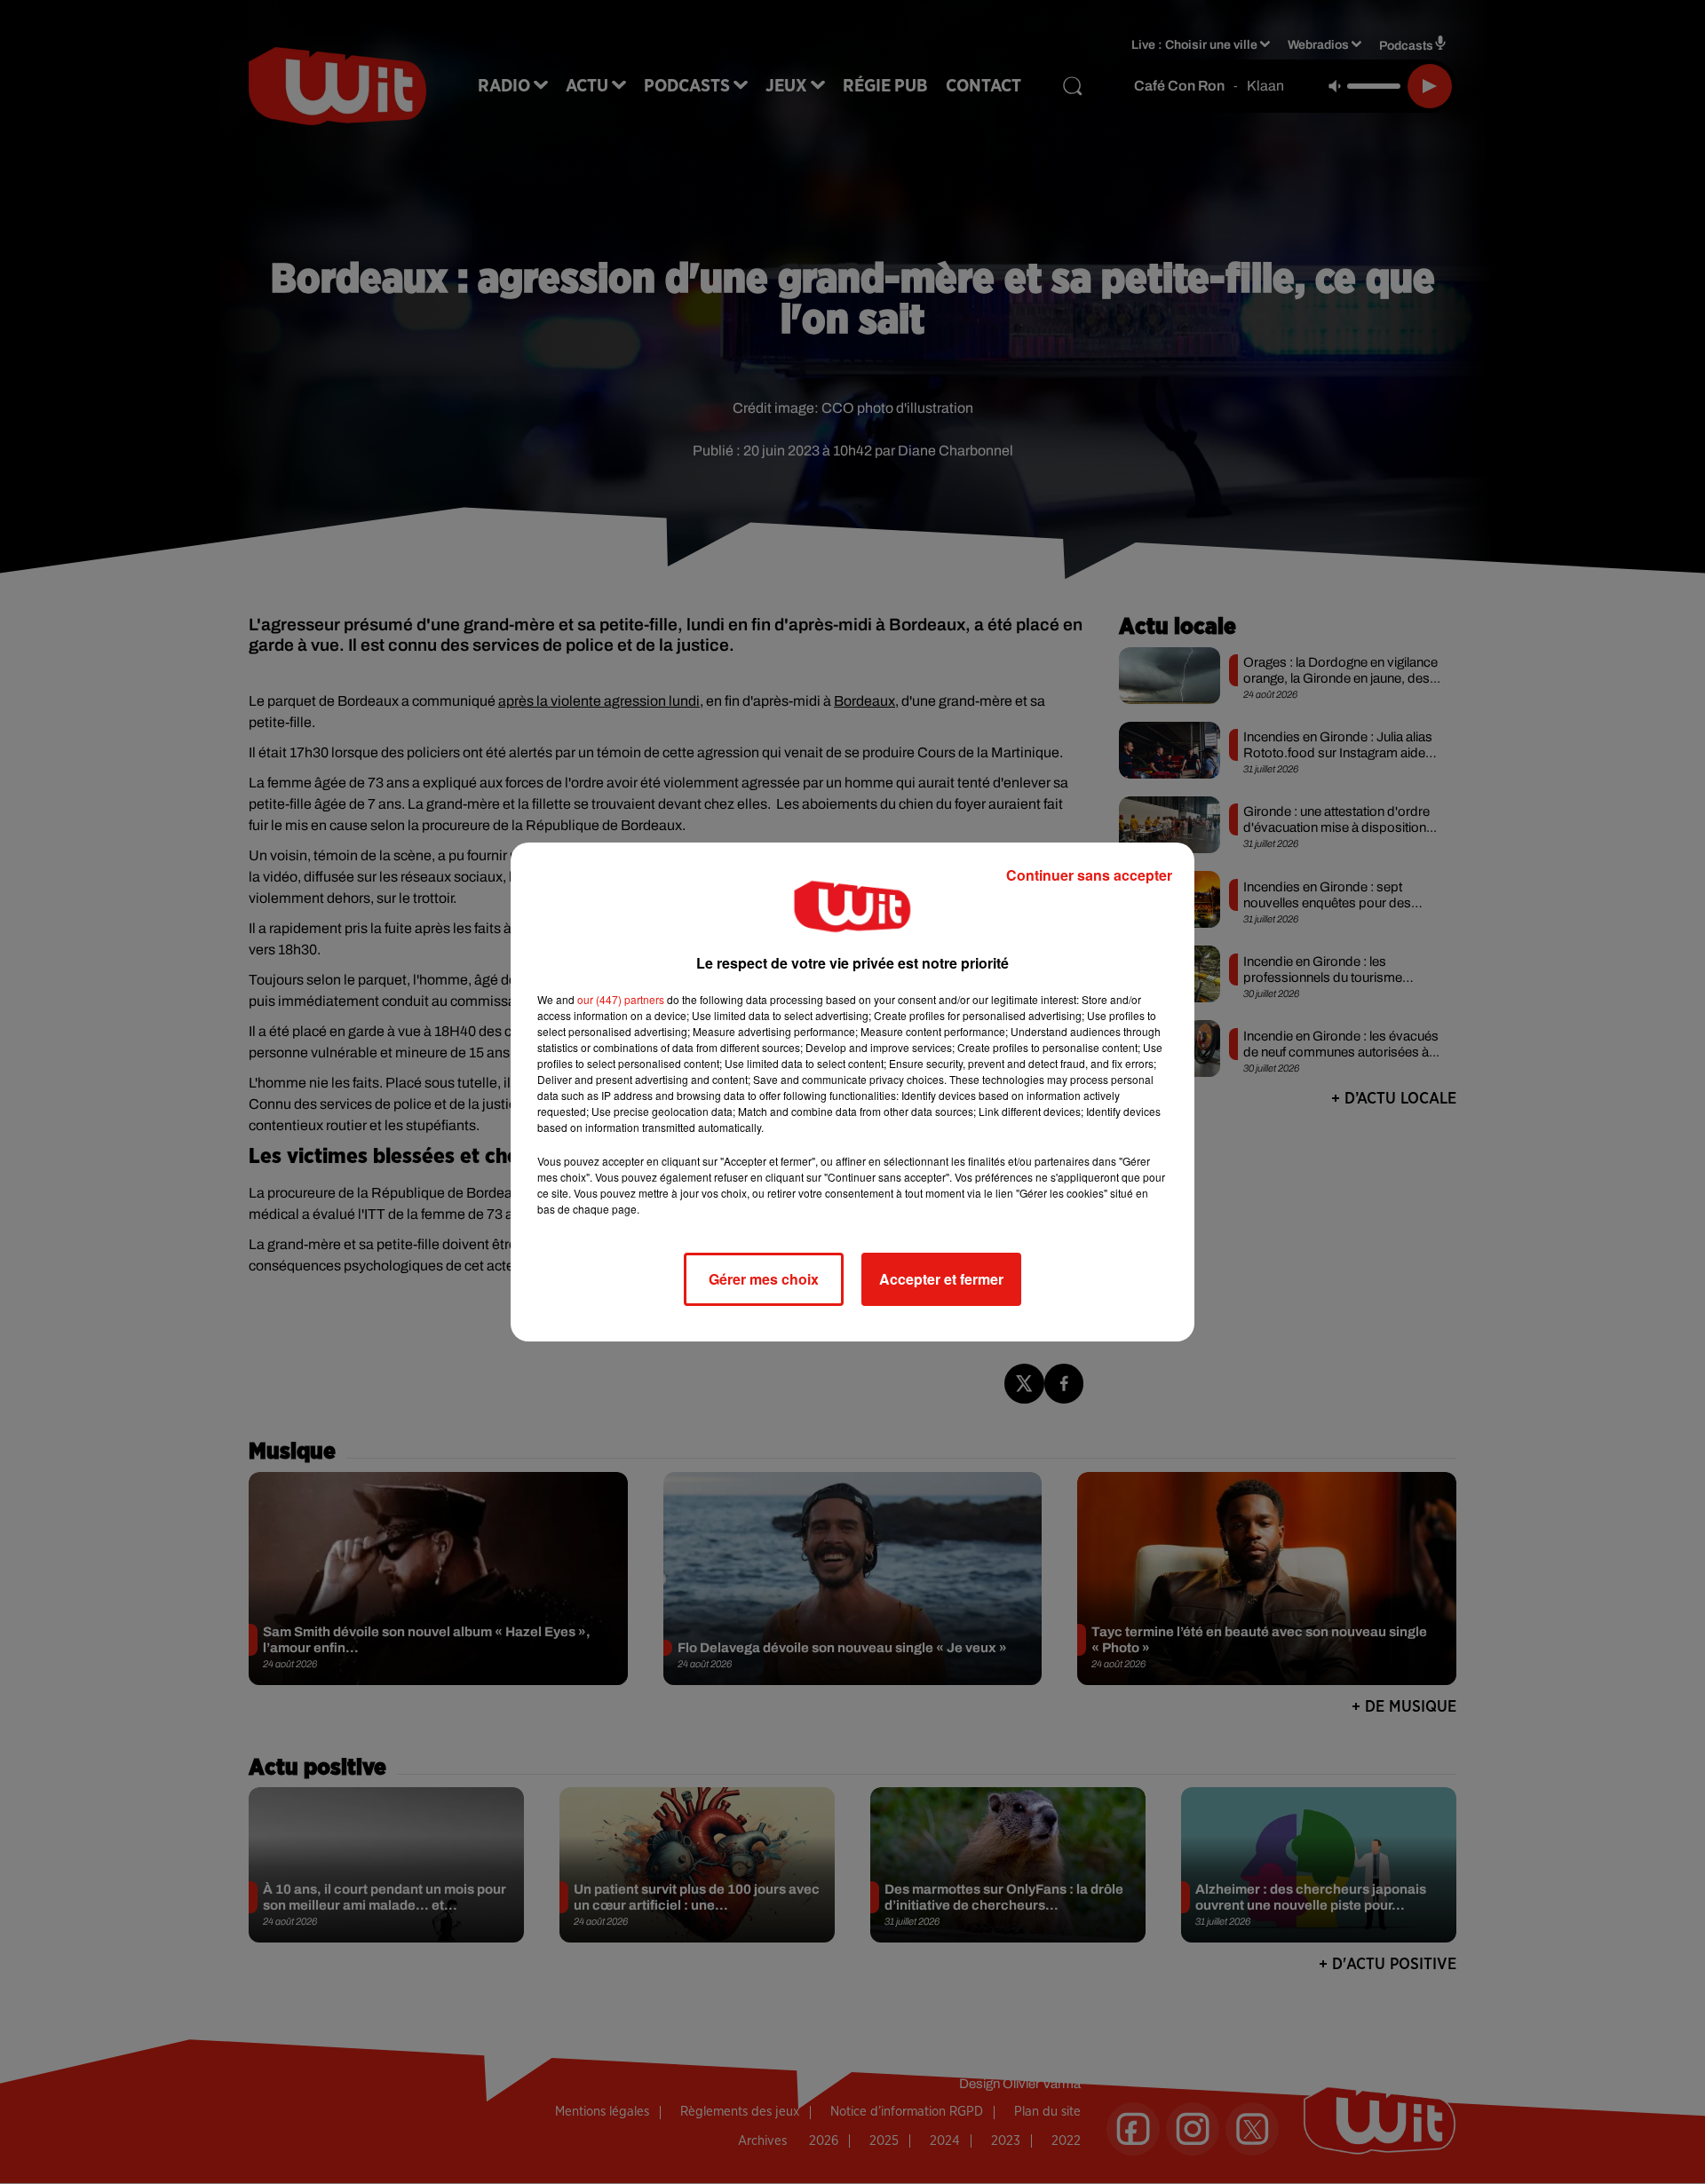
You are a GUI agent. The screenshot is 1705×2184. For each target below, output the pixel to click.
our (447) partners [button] (621, 999)
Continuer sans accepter (1089, 875)
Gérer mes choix (764, 1279)
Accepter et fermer (941, 1279)
